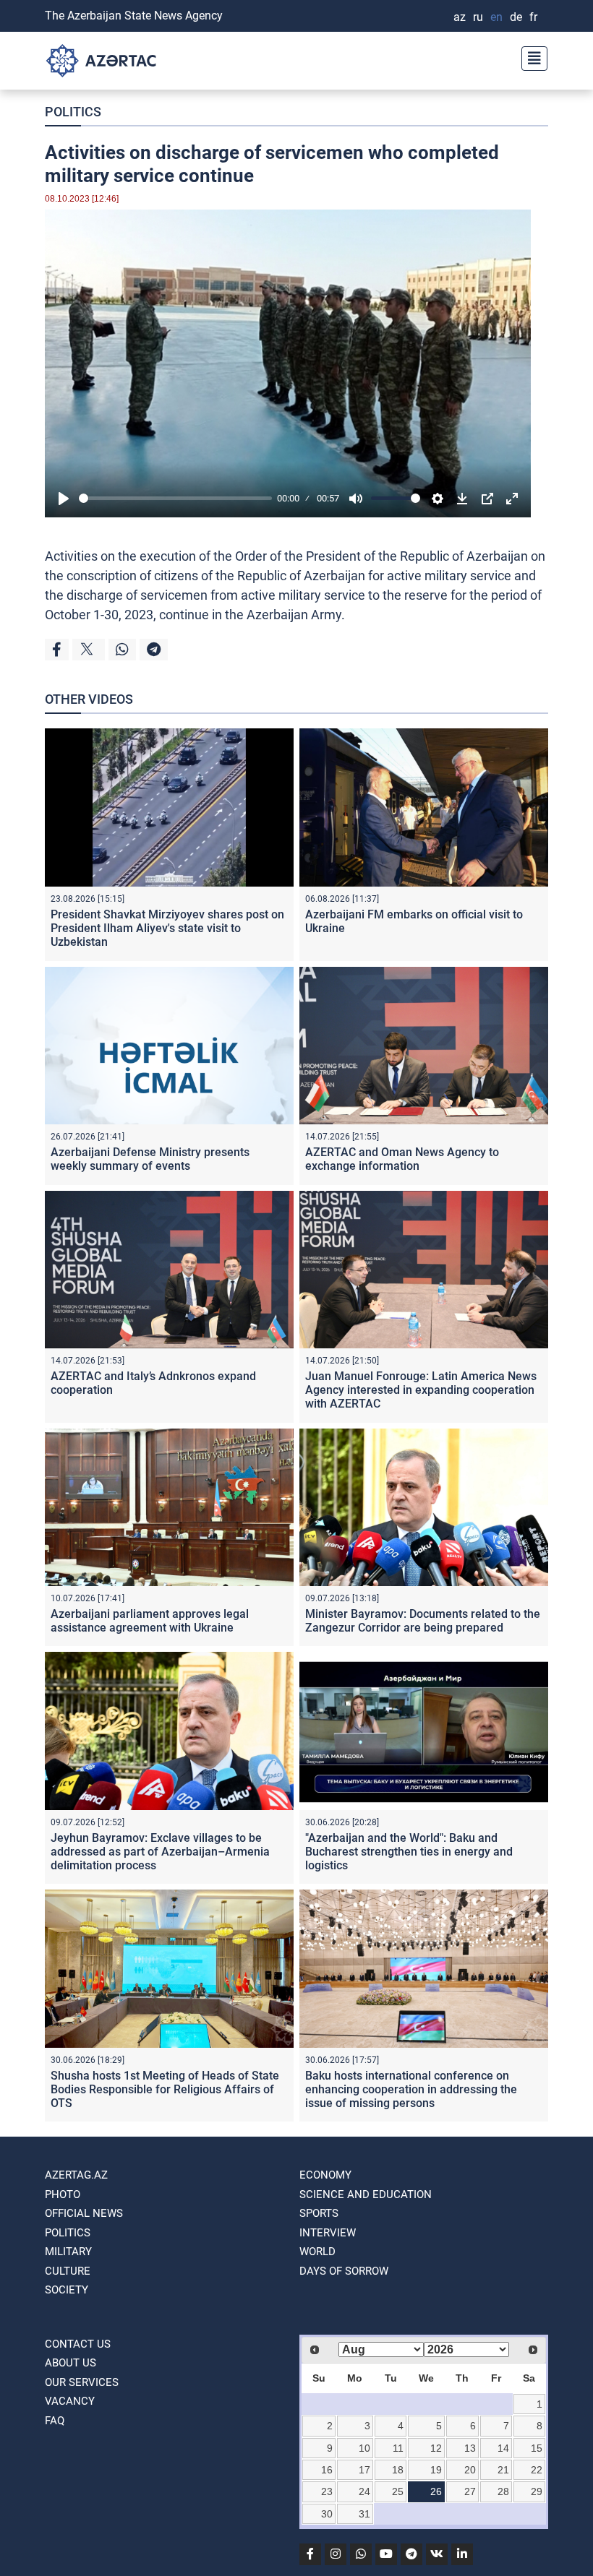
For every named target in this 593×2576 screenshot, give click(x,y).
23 (327, 2491)
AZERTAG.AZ (76, 2175)
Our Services (82, 2382)
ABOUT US (71, 2363)
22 (537, 2470)
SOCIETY (67, 2290)
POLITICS (73, 112)
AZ (460, 17)
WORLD (317, 2252)
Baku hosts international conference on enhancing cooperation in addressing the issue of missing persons (411, 2089)
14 (503, 2448)
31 (364, 2514)
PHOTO (63, 2194)
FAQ (55, 2421)
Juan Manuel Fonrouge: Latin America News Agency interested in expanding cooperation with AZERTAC (421, 1390)
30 (327, 2514)
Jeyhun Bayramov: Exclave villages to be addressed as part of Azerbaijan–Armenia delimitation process (160, 1852)
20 (470, 2470)
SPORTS (319, 2213)
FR (533, 17)
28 (503, 2491)
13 (470, 2448)
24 (364, 2491)
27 (470, 2491)
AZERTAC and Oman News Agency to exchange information (402, 1159)
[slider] (175, 498)
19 (436, 2470)
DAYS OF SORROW (344, 2271)
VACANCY (70, 2401)
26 (436, 2491)
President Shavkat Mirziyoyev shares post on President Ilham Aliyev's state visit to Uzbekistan (167, 928)
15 (537, 2448)
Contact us (78, 2344)
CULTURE (68, 2271)
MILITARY (68, 2252)
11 (398, 2448)
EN (496, 17)
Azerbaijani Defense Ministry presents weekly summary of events (150, 1159)
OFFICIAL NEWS (84, 2213)
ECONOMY (325, 2175)
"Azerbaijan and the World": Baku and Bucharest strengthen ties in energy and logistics (409, 1852)
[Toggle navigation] (530, 57)
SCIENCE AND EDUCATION (366, 2194)
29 (537, 2491)
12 (436, 2448)
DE (516, 17)
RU (478, 17)
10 (364, 2448)
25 (398, 2491)
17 (364, 2470)
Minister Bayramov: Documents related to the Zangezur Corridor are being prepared (423, 1621)
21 (503, 2470)
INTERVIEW (328, 2233)
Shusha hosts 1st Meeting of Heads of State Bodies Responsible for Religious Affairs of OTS (165, 2089)
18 (398, 2470)
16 (327, 2470)
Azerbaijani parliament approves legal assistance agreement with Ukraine (150, 1621)
